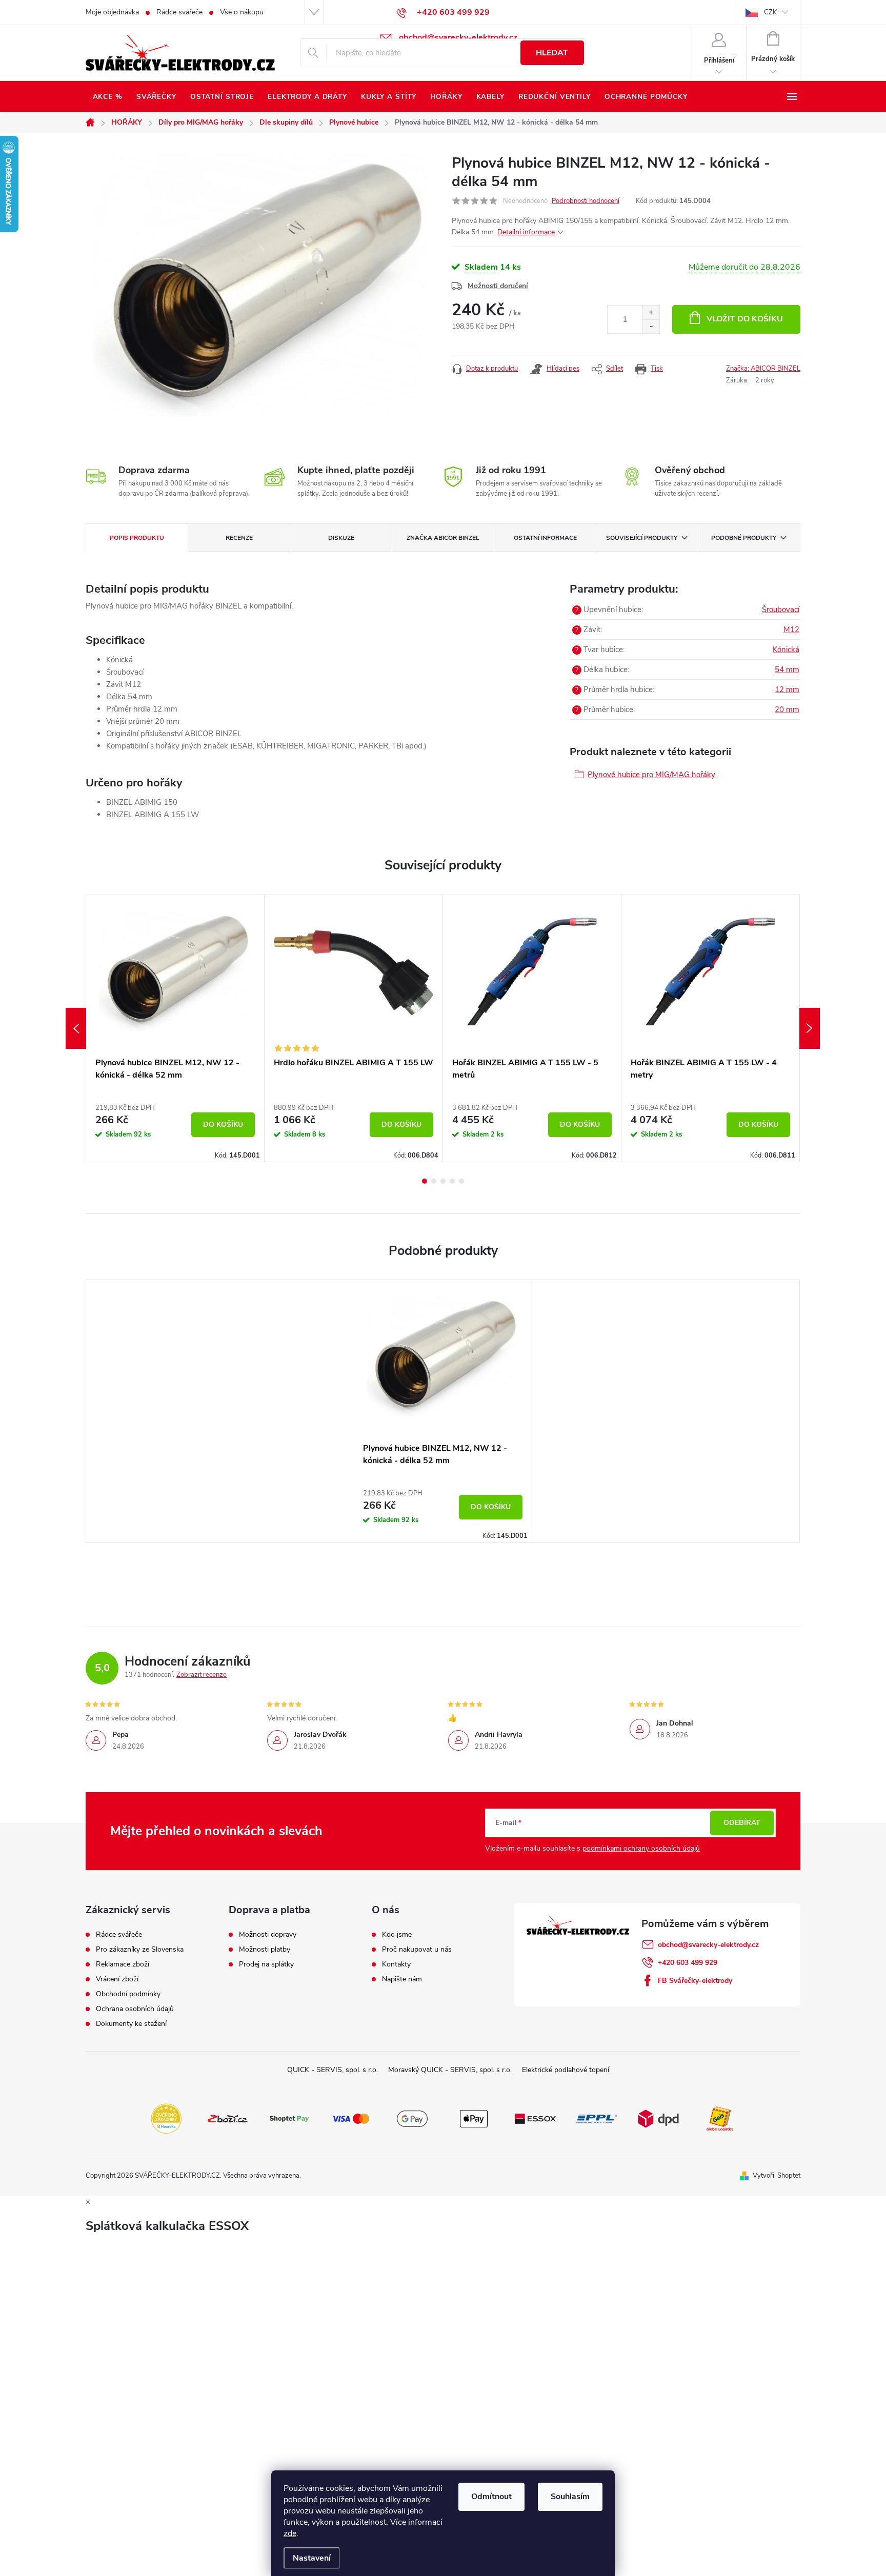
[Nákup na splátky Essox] (535, 2118)
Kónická (786, 650)
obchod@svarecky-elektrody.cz (708, 1945)
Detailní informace (526, 232)
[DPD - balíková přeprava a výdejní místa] (658, 2118)
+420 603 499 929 (688, 1963)
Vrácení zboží (117, 1979)
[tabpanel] (175, 1028)
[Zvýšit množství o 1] (651, 312)
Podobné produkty (744, 538)
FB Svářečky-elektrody (695, 1981)
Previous (76, 1028)
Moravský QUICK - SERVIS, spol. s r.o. (450, 2070)
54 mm (787, 670)
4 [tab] (452, 1181)
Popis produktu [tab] (137, 538)
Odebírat (742, 1823)
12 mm (787, 689)
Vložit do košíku (745, 319)
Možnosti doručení (498, 286)
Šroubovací (781, 610)
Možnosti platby (265, 1950)
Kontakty (396, 1964)
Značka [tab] (443, 538)
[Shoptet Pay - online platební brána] (289, 2118)
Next (810, 1028)
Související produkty (642, 538)
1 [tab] (425, 1181)
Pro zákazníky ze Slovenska (140, 1950)
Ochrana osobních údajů (135, 2009)
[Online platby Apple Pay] (474, 2118)
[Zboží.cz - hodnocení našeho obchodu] (228, 2118)
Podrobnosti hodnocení (586, 201)
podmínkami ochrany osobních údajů (641, 1848)
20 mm (787, 709)
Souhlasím (570, 2497)
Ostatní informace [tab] (545, 538)
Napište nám (402, 1979)
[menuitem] (107, 97)
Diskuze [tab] (341, 538)
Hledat (552, 53)
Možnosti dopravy (268, 1935)
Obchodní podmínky (128, 1994)
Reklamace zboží (123, 1964)
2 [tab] (434, 1181)
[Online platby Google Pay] (412, 2118)
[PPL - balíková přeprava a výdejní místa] (597, 2118)
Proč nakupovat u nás (417, 1950)
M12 (791, 630)
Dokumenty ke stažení (131, 2024)
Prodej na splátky (266, 1964)
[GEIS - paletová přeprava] (720, 2118)
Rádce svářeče (179, 12)
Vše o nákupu (242, 12)
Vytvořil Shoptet (777, 2176)
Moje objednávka (112, 12)
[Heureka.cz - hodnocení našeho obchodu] (166, 2118)
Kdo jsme (397, 1935)
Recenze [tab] (239, 538)
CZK (770, 12)
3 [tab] (443, 1181)
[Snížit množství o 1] (651, 326)
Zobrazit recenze (202, 1675)
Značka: (763, 369)
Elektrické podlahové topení (566, 2070)
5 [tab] (461, 1181)
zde (290, 2533)
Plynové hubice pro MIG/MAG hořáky (651, 775)
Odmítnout (491, 2497)
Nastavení (312, 2558)
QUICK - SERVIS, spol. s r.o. (333, 2070)
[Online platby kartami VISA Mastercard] (351, 2118)
